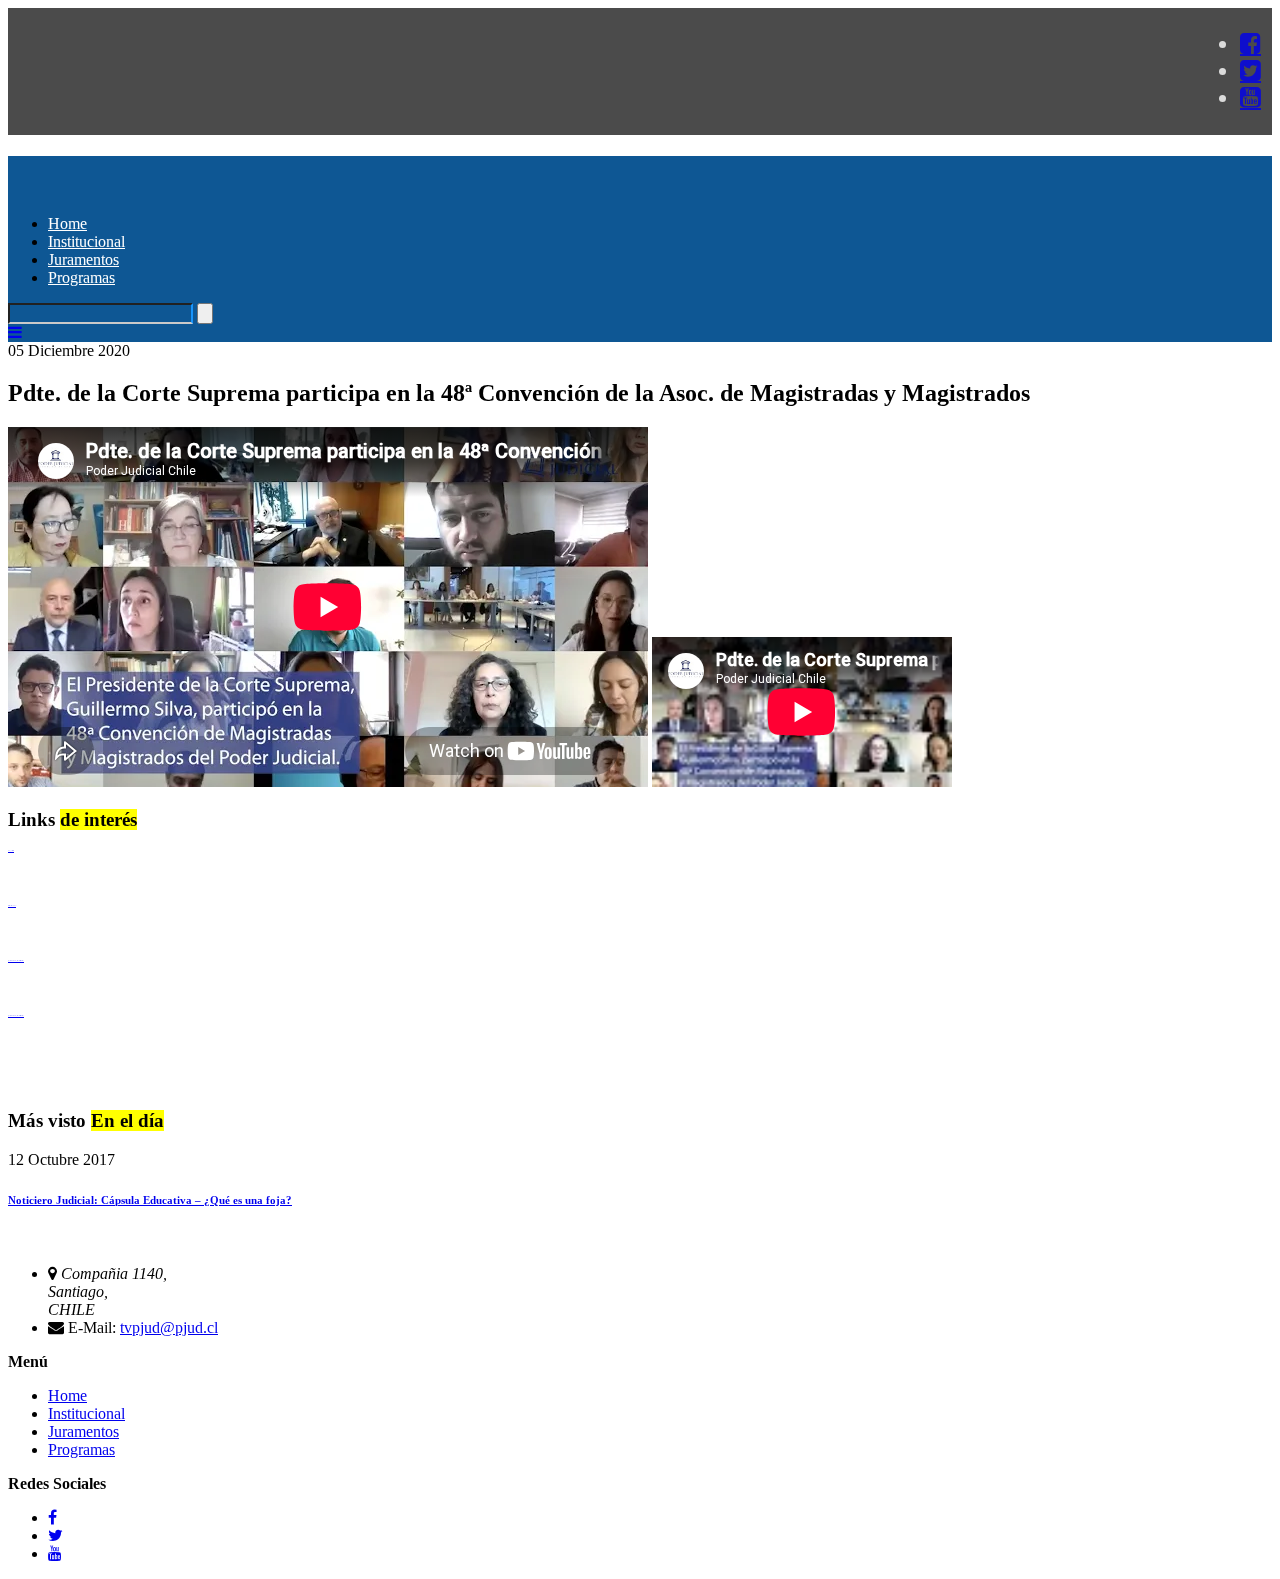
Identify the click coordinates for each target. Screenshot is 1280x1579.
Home (67, 223)
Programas (81, 277)
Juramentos (83, 259)
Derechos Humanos (12, 905)
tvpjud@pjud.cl (169, 1327)
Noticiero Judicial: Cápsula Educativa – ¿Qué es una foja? (150, 1200)
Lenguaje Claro (11, 850)
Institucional (86, 241)
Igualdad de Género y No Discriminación (16, 960)
